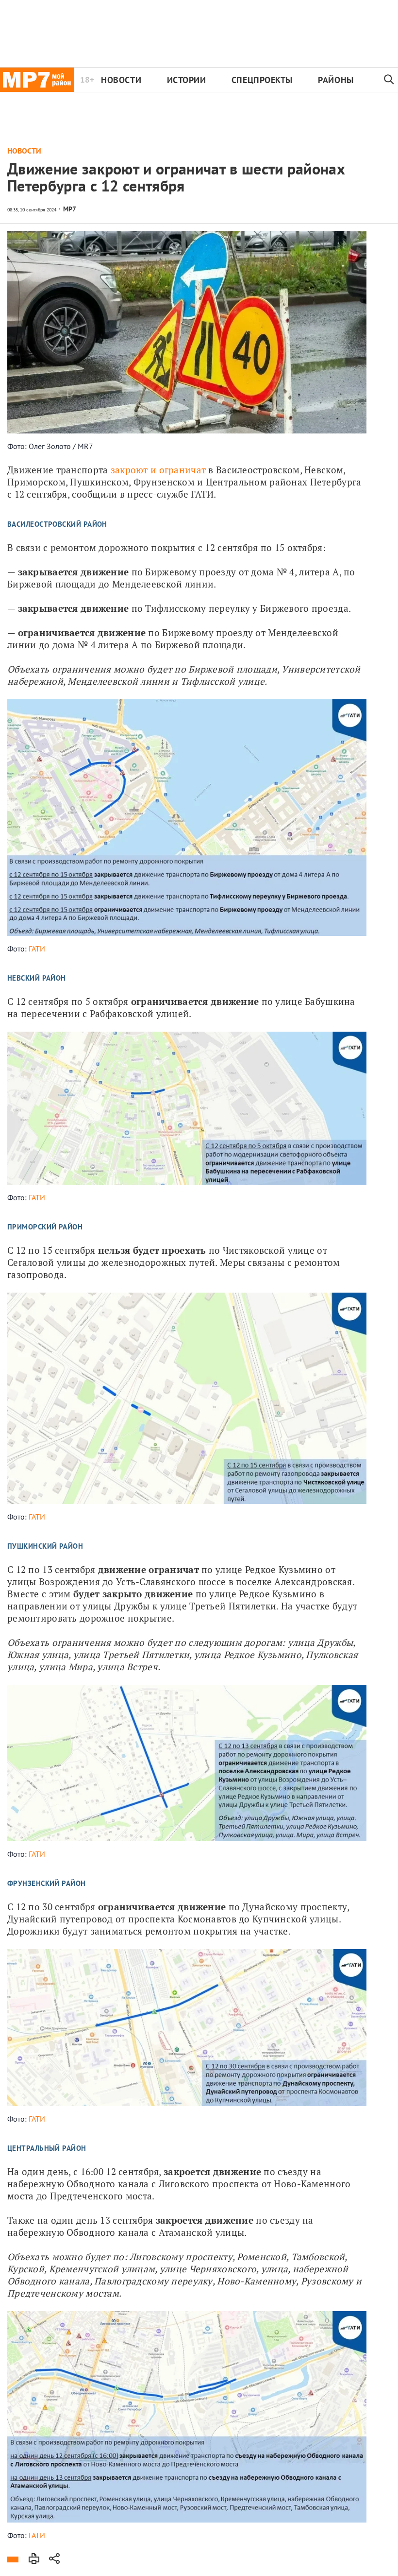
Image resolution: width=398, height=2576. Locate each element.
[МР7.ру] (37, 80)
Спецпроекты (262, 80)
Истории (187, 80)
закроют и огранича (156, 470)
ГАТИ (37, 949)
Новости (121, 80)
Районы (336, 80)
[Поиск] (389, 80)
